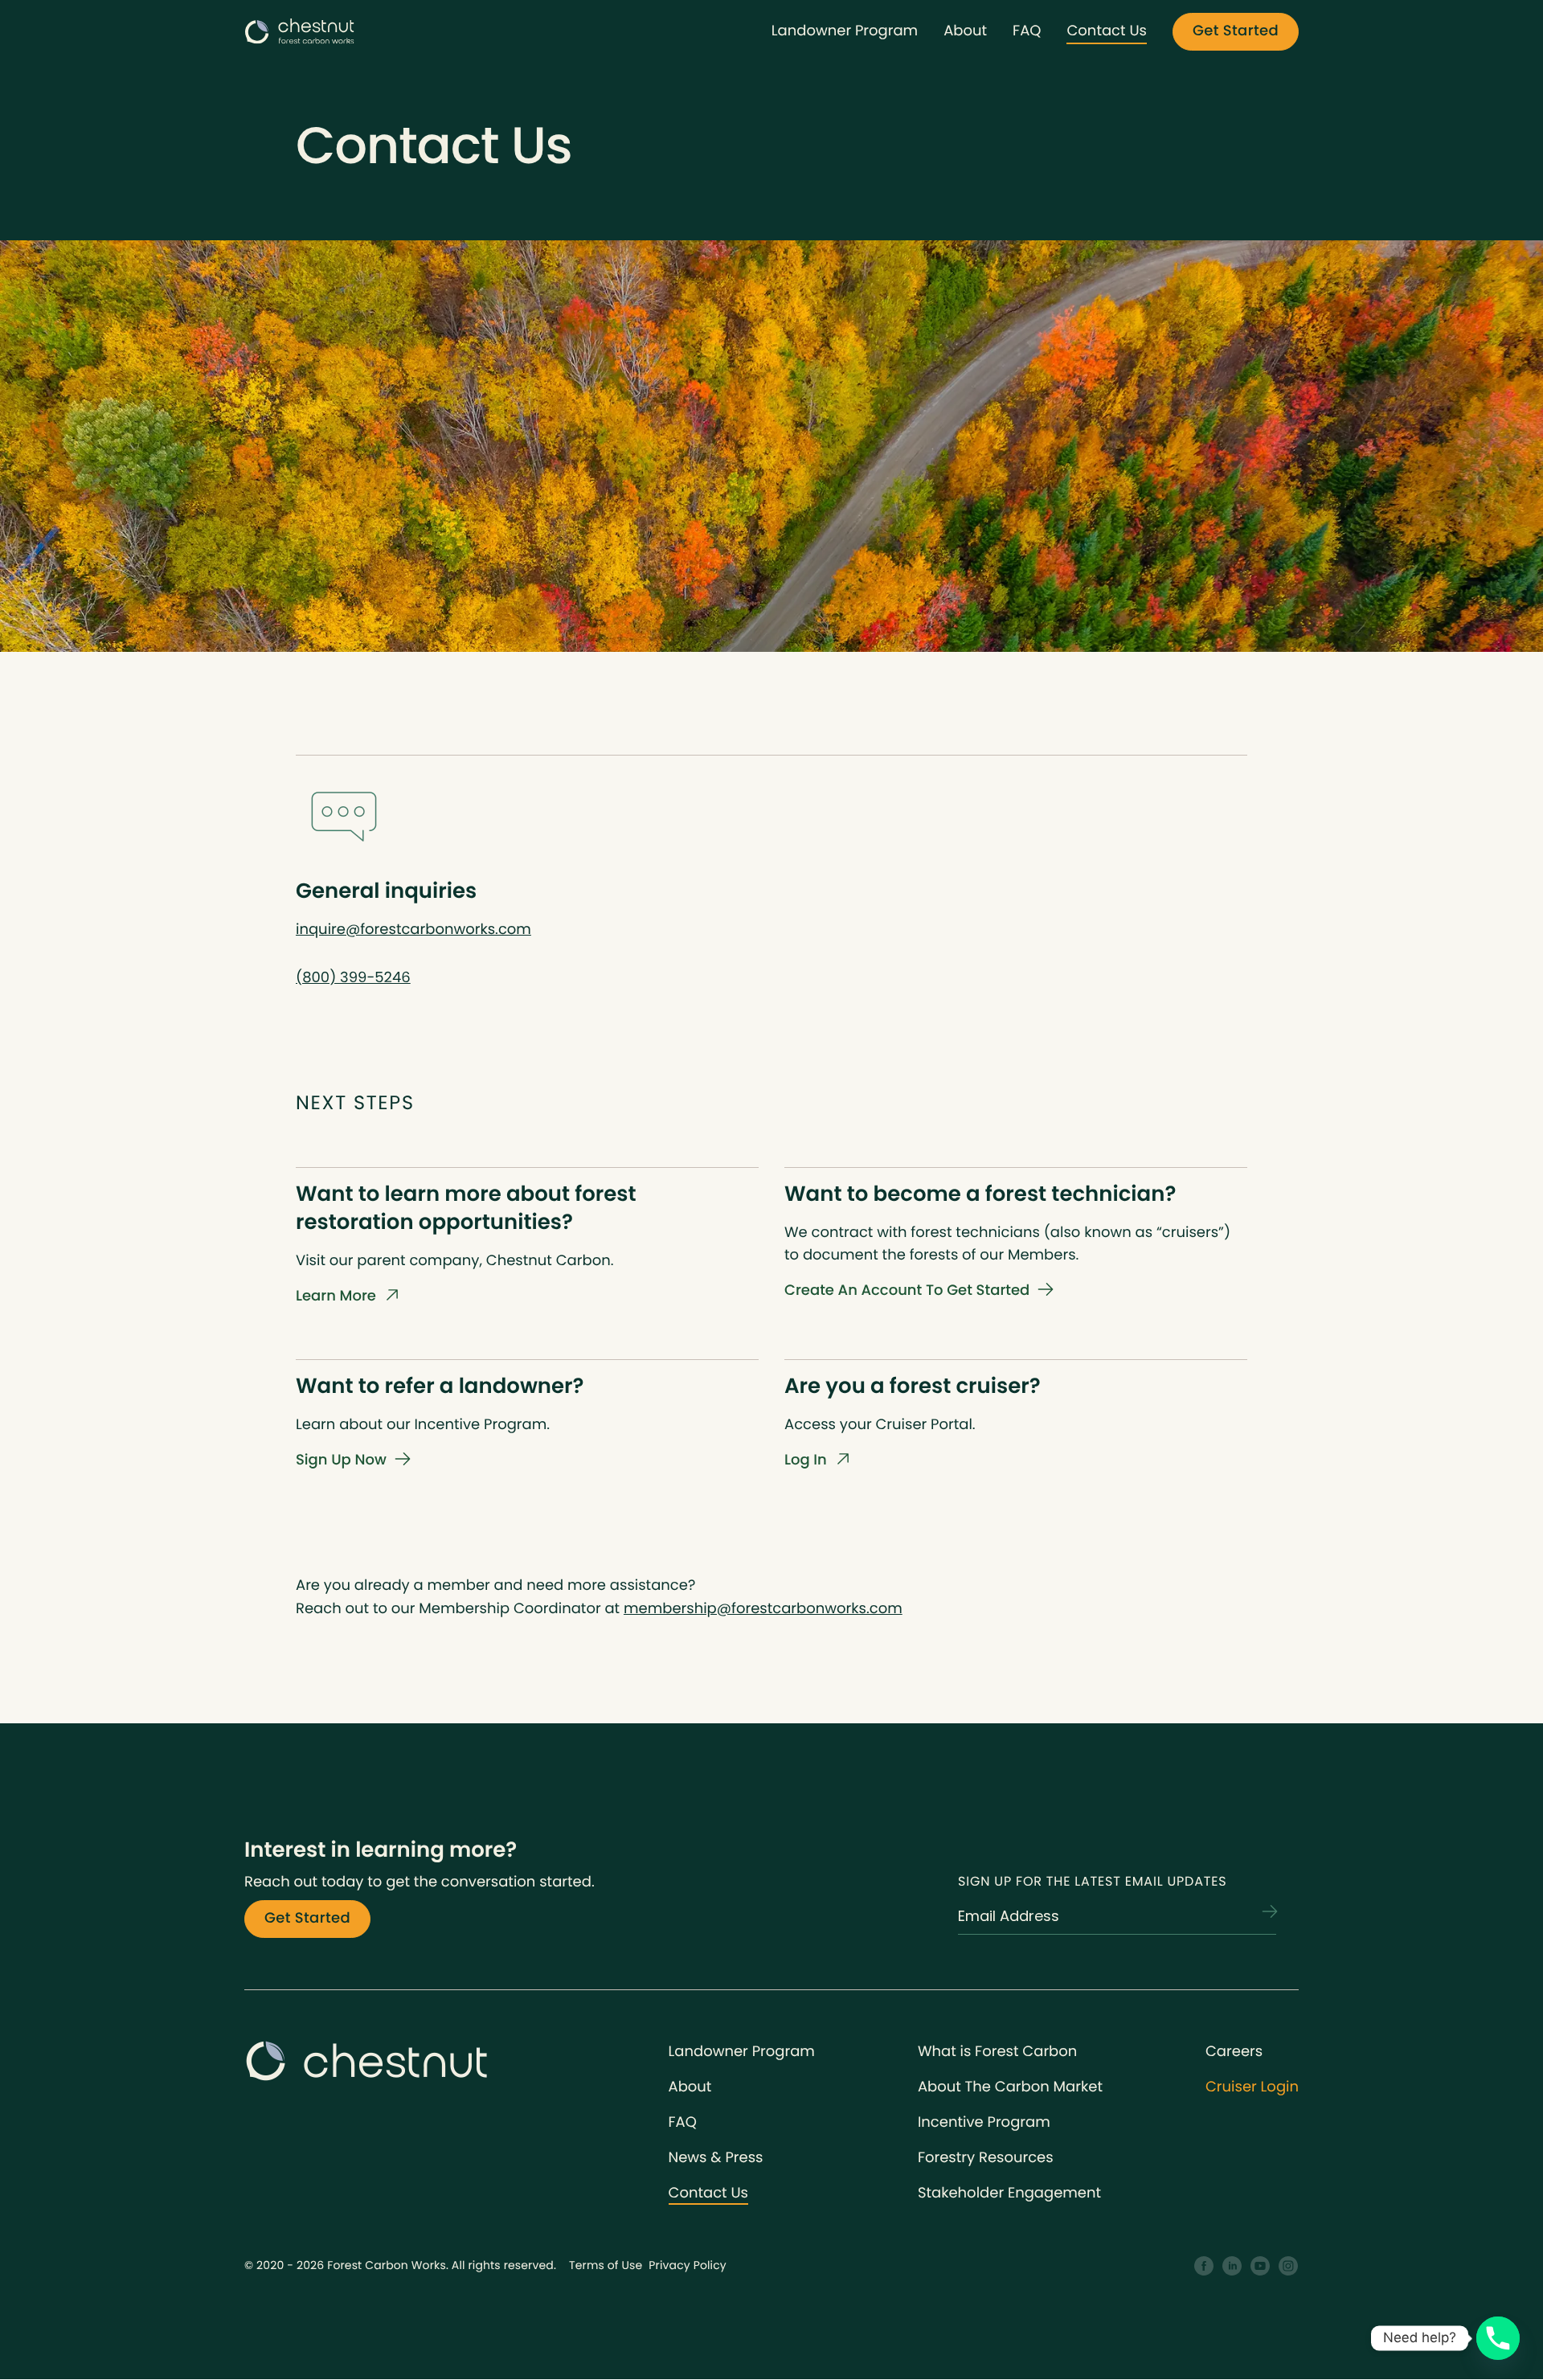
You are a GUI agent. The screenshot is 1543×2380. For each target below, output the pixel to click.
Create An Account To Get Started (907, 1290)
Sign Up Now (341, 1460)
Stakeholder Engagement (1009, 2193)
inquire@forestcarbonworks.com (413, 930)
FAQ (1027, 31)
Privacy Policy (688, 2265)
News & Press (716, 2158)
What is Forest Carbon (997, 2052)
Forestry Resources (986, 2158)
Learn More (336, 1296)
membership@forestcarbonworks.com (763, 1609)
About (965, 31)
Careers (1234, 2052)
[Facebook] (1204, 2266)
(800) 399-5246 (353, 978)
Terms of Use (606, 2265)
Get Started (1236, 31)
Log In (806, 1460)
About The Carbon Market (1010, 2087)
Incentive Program (984, 2122)
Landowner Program (845, 31)
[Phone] (1498, 2338)
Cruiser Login (1252, 2087)
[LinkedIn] (1232, 2266)
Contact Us (1107, 31)
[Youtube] (1261, 2266)
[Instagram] (1289, 2266)
